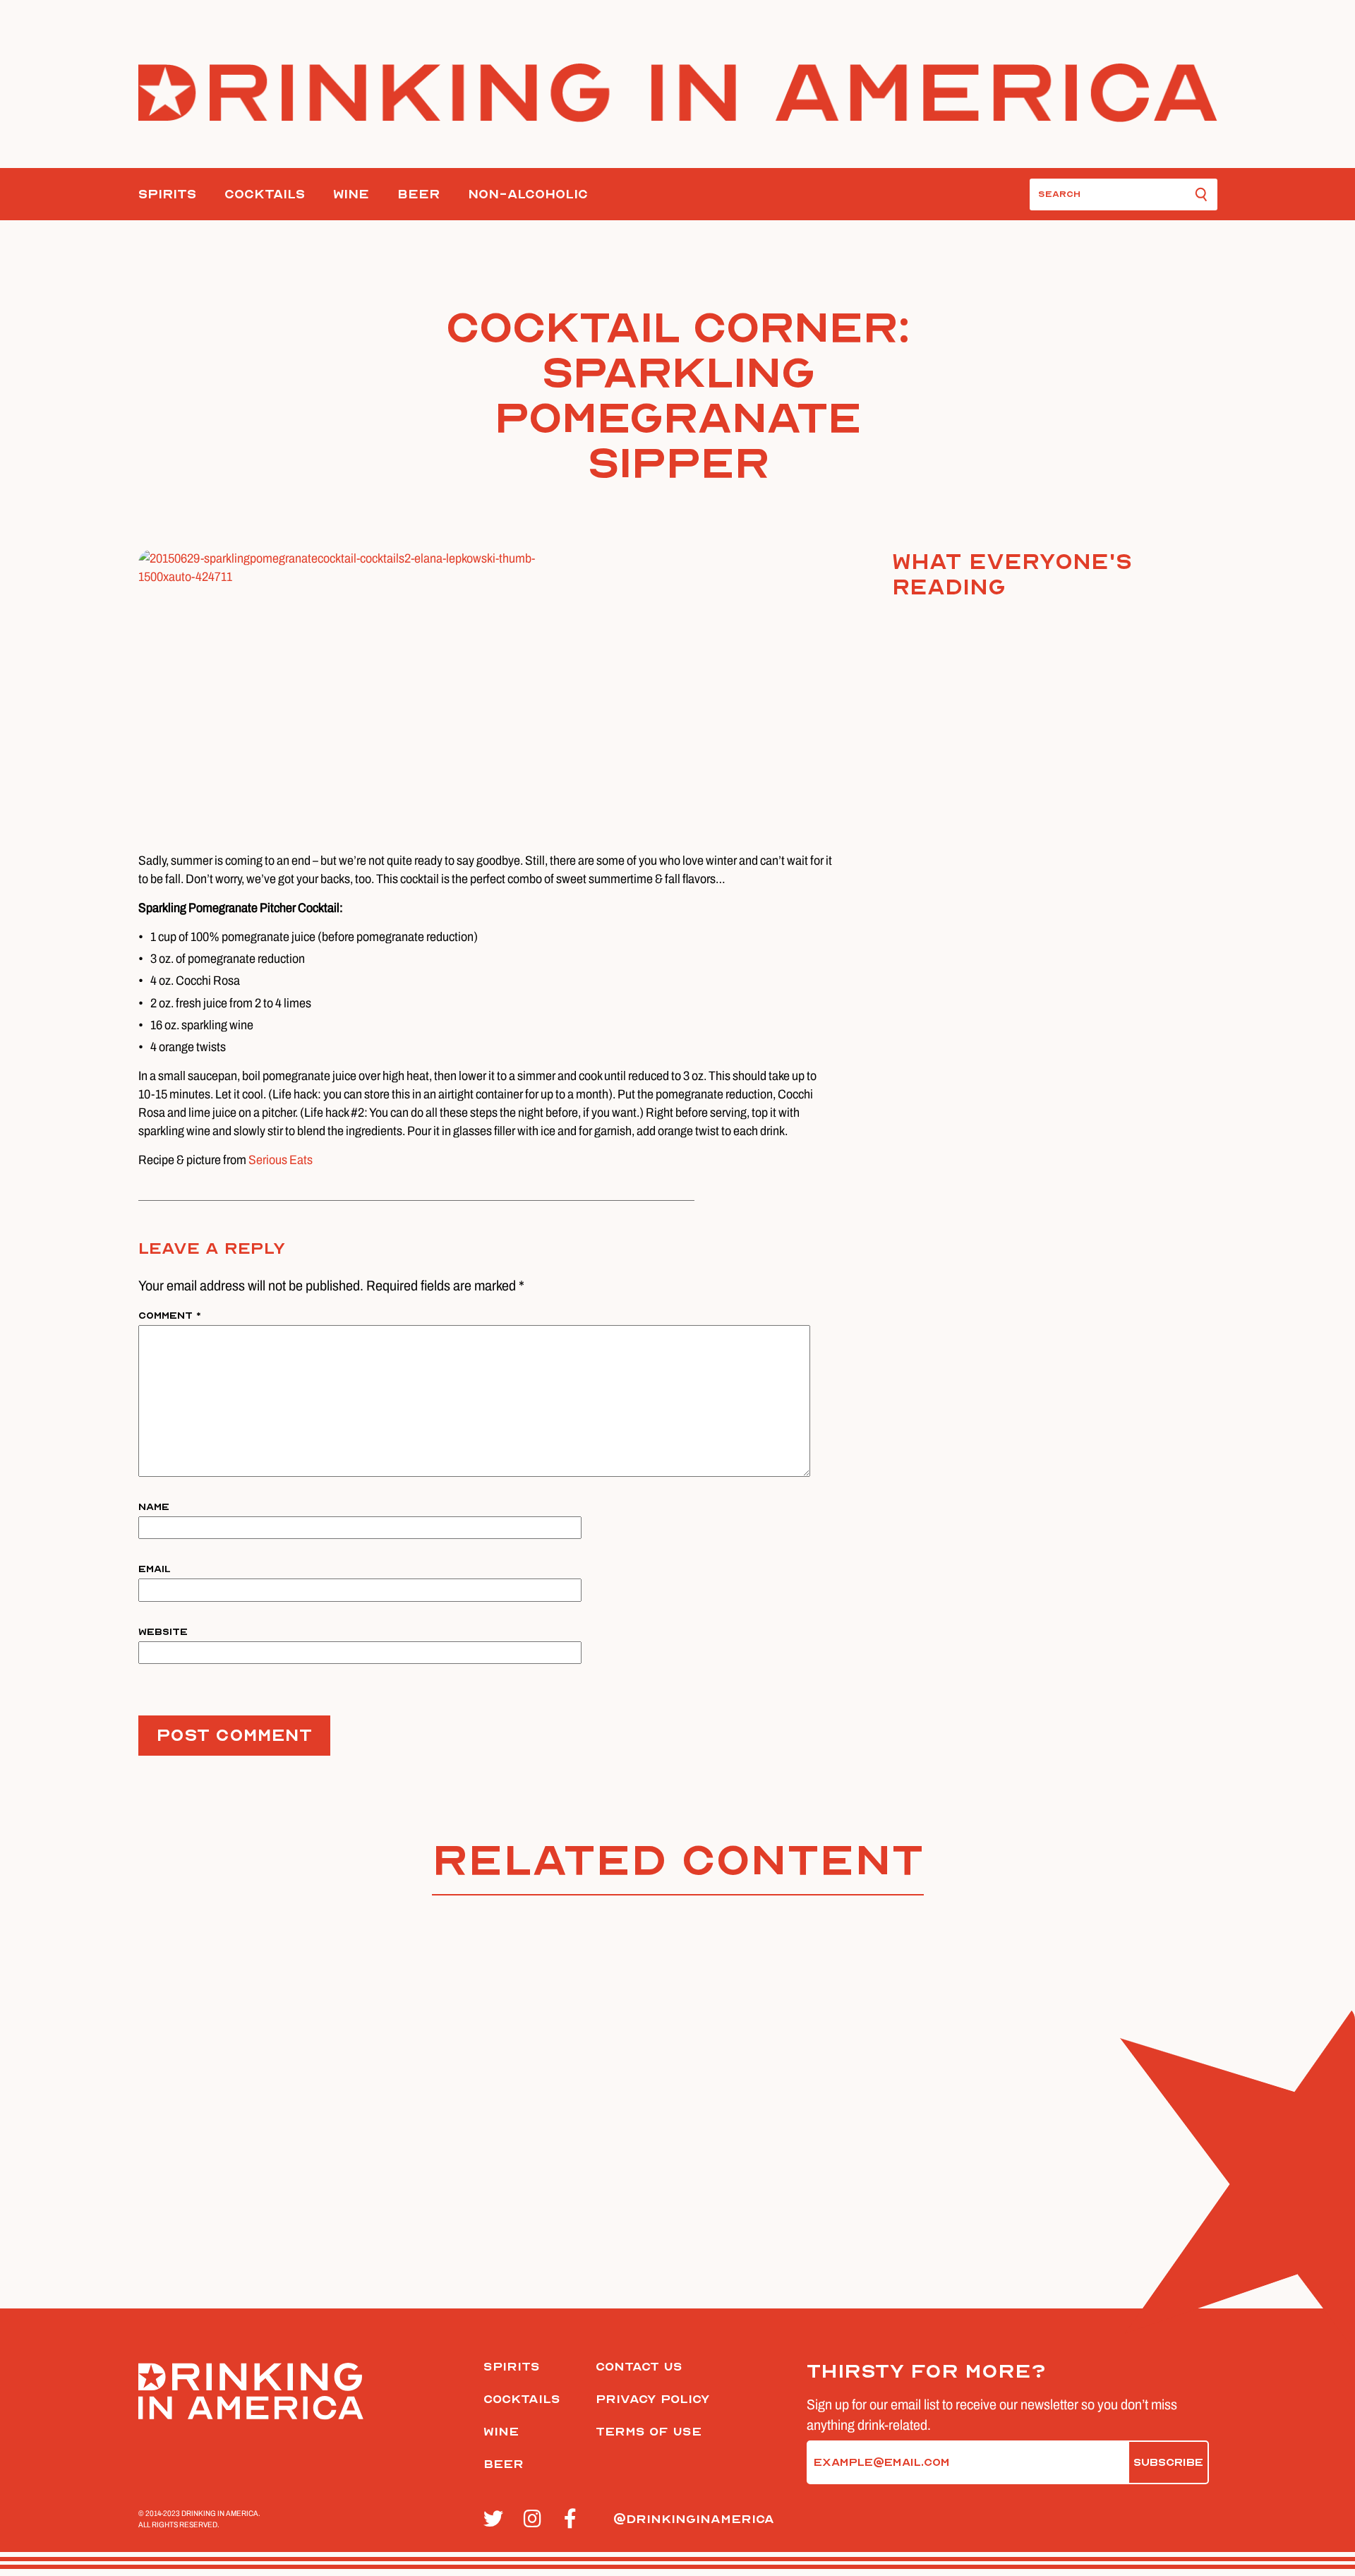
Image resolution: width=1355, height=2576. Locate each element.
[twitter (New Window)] (496, 2520)
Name (154, 1507)
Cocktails (265, 194)
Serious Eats (281, 1160)
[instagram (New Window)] (536, 2520)
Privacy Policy (653, 2399)
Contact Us (639, 2367)
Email (155, 1569)
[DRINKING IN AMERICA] (678, 93)
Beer (418, 194)
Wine (351, 194)
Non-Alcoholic (528, 194)
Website (163, 1632)
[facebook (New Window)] (576, 2520)
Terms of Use (649, 2432)
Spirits (167, 194)
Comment (170, 1316)
